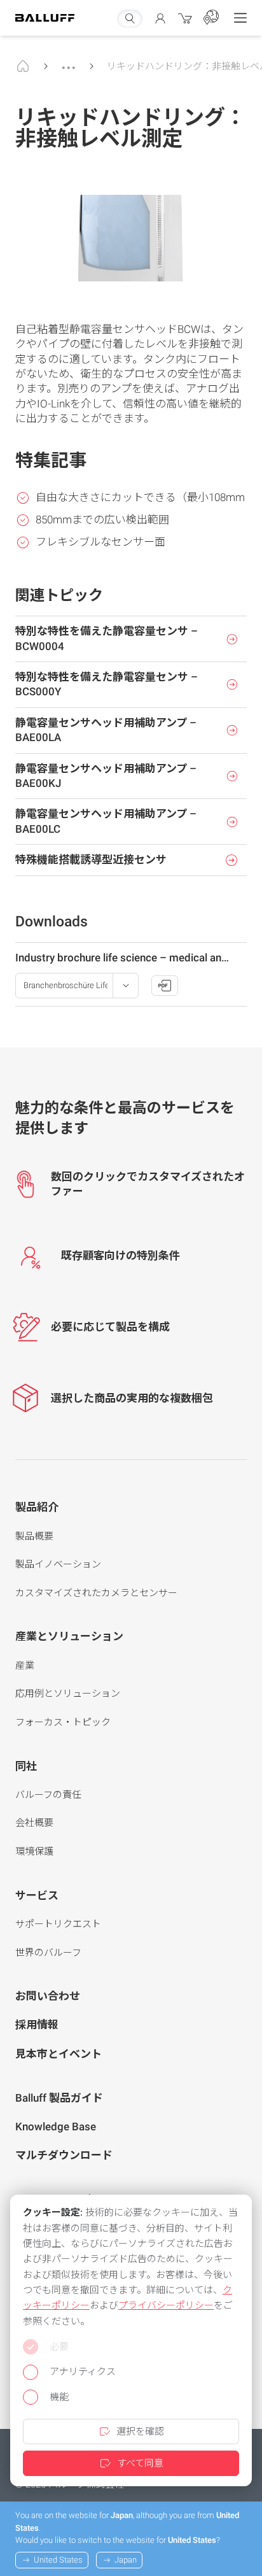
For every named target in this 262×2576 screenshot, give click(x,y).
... (69, 62)
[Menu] (240, 18)
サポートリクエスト (58, 1924)
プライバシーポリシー (166, 2305)
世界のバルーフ (48, 1953)
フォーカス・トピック (63, 1722)
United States (58, 2560)
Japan (126, 2560)
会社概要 (34, 1823)
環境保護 (34, 1851)
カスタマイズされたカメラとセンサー (96, 1593)
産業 (25, 1666)
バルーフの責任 (48, 1795)
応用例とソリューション (68, 1694)
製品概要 (34, 1536)
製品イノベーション (58, 1564)
